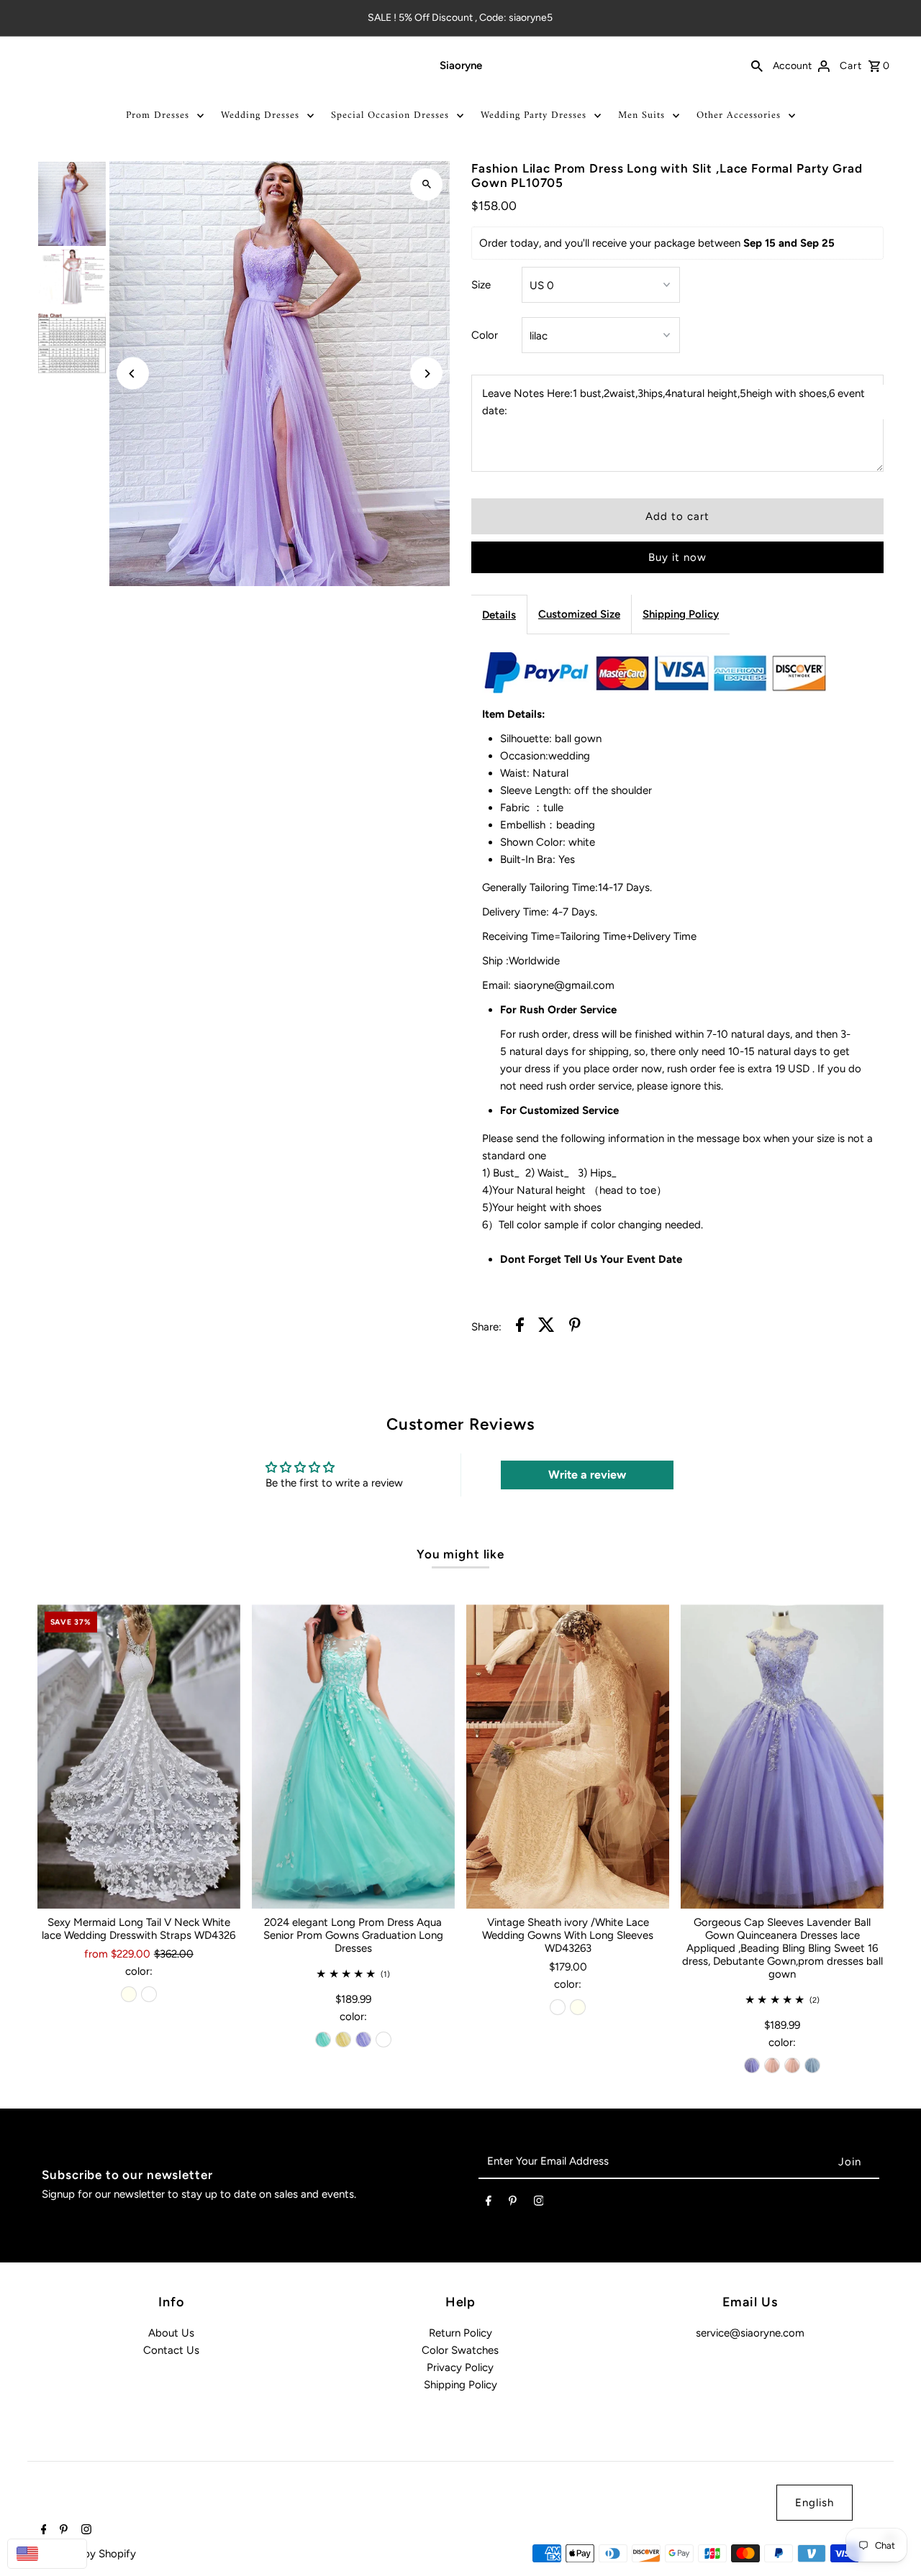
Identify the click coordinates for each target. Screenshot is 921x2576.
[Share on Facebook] (520, 1327)
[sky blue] (812, 2065)
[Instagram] (539, 2203)
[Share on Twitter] (546, 1327)
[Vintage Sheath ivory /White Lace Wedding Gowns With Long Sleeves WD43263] (568, 1757)
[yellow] (343, 2040)
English (815, 2503)
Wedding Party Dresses (534, 115)
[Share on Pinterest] (575, 1327)
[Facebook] (489, 2203)
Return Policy (460, 2333)
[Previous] (133, 374)
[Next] (426, 374)
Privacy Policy (460, 2367)
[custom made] (384, 2040)
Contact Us (171, 2350)
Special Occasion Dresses (390, 115)
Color (485, 335)
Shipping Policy (681, 614)
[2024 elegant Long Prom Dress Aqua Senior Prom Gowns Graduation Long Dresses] (353, 1757)
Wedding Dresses (260, 115)
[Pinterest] (513, 2203)
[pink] (772, 2065)
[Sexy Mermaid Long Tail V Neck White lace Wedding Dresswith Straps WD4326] (139, 1757)
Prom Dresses (158, 115)
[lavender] (363, 2040)
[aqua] (323, 2040)
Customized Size (579, 614)
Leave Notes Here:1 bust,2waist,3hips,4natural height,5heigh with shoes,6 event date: (673, 402)
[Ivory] (129, 1994)
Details (499, 615)
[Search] (757, 65)
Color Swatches (460, 2350)
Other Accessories (739, 115)
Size (481, 285)
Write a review (587, 1475)
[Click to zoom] (426, 184)
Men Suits (641, 115)
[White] (149, 1994)
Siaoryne (461, 65)
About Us (171, 2333)
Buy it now (677, 557)
